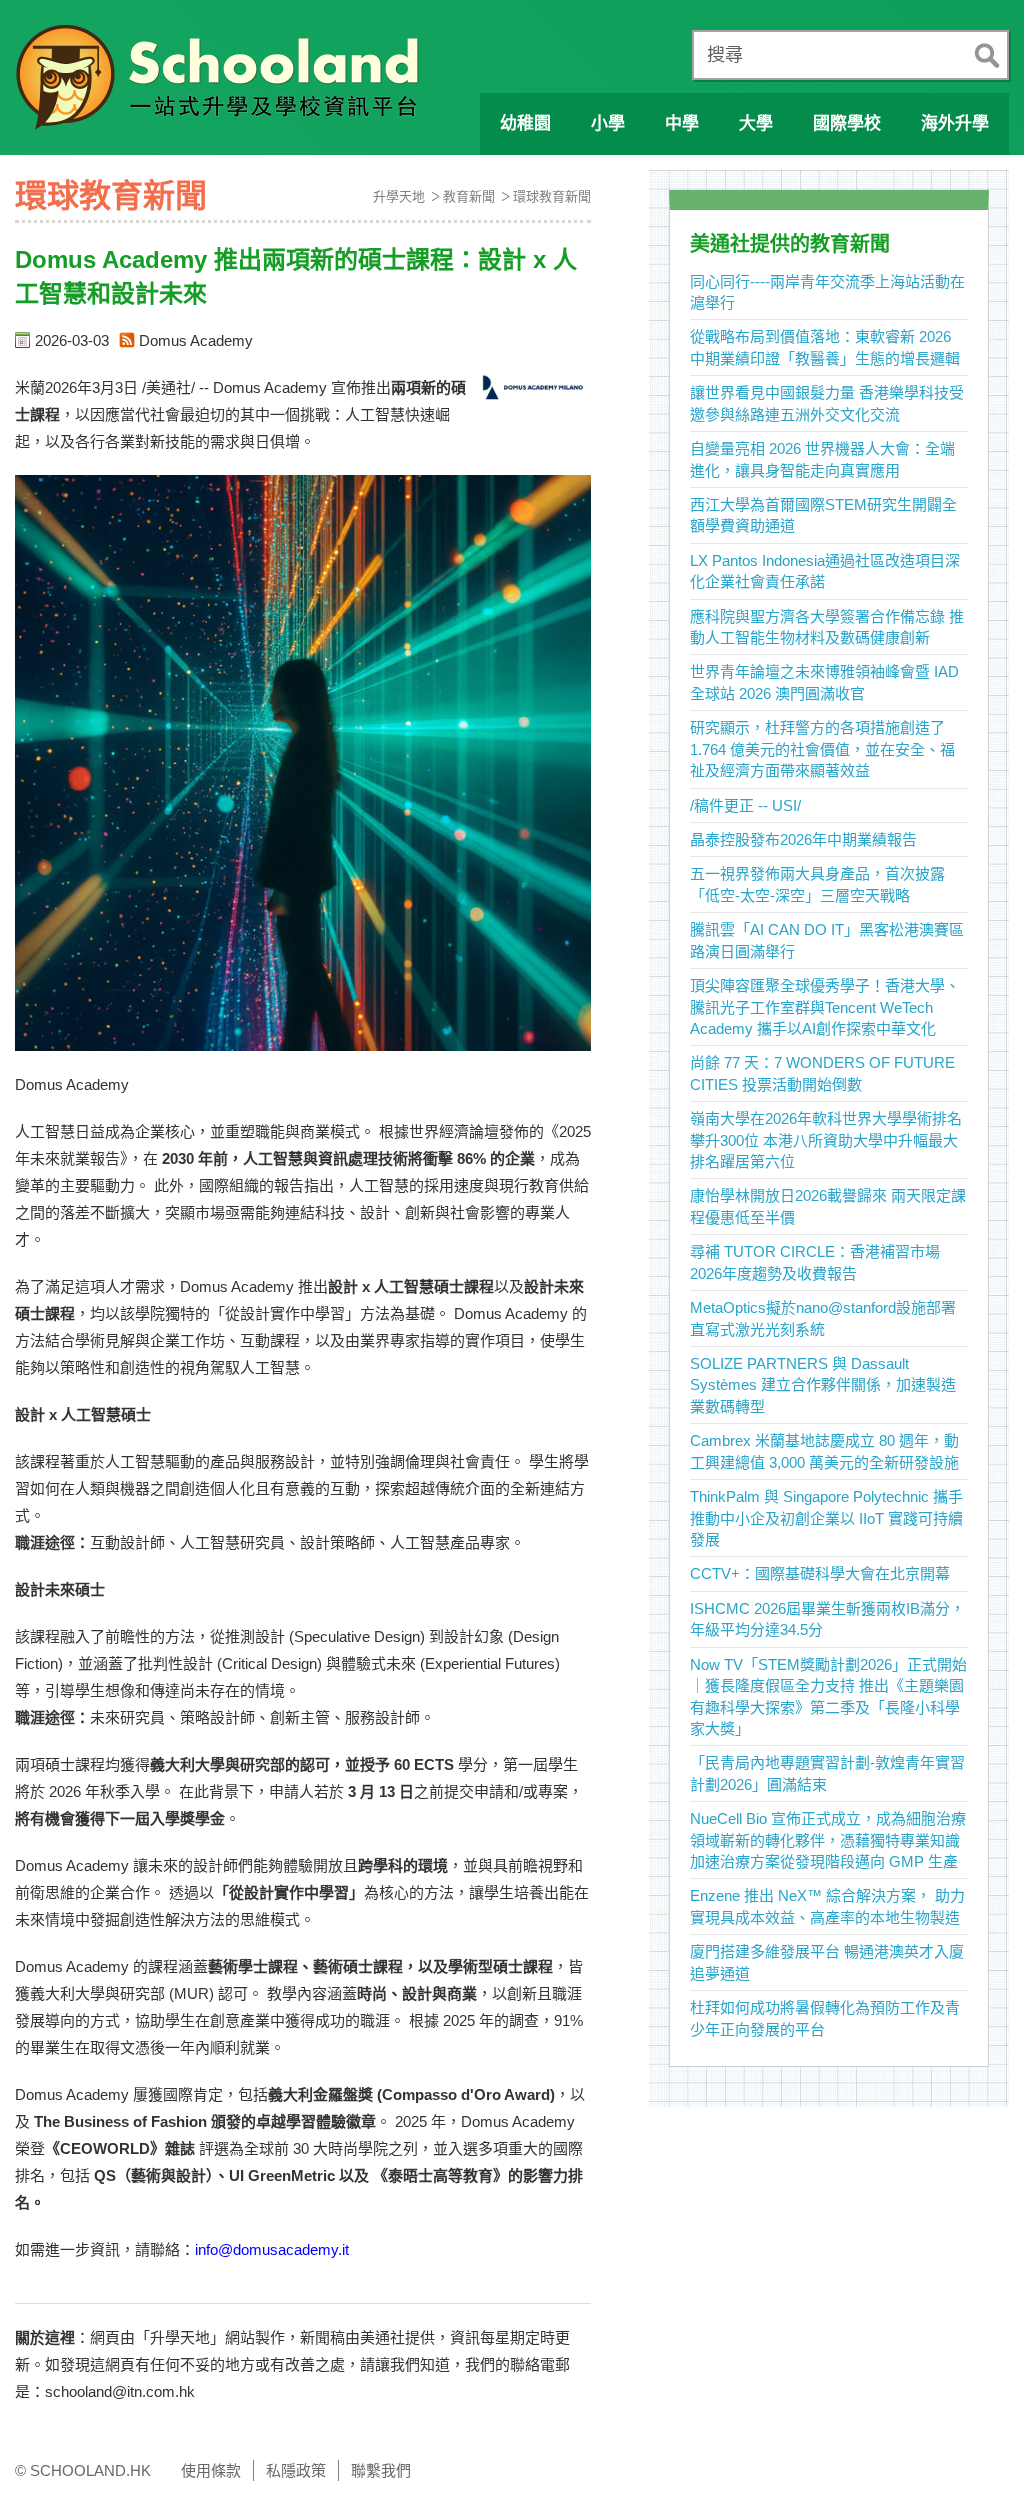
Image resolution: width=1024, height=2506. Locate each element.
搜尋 (725, 55)
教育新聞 (469, 196)
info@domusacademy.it (272, 2249)
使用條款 (211, 2470)
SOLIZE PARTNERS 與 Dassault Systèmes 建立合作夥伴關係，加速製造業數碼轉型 (823, 1385)
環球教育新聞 (552, 196)
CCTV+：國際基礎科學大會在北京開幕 (820, 1573)
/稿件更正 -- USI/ (745, 805)
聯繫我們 (381, 2470)
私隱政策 (296, 2470)
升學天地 (399, 196)
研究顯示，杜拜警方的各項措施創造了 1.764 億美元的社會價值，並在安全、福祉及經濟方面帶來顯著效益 (822, 749)
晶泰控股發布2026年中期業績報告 (803, 839)
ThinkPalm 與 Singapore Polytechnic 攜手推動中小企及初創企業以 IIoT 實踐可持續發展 (826, 1518)
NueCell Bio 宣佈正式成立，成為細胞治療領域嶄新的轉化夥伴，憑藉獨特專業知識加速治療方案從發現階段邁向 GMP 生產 (828, 1840)
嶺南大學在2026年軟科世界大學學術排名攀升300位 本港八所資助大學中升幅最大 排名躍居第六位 (826, 1140)
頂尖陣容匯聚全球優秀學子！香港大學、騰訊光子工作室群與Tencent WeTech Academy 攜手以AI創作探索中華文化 (825, 1007)
